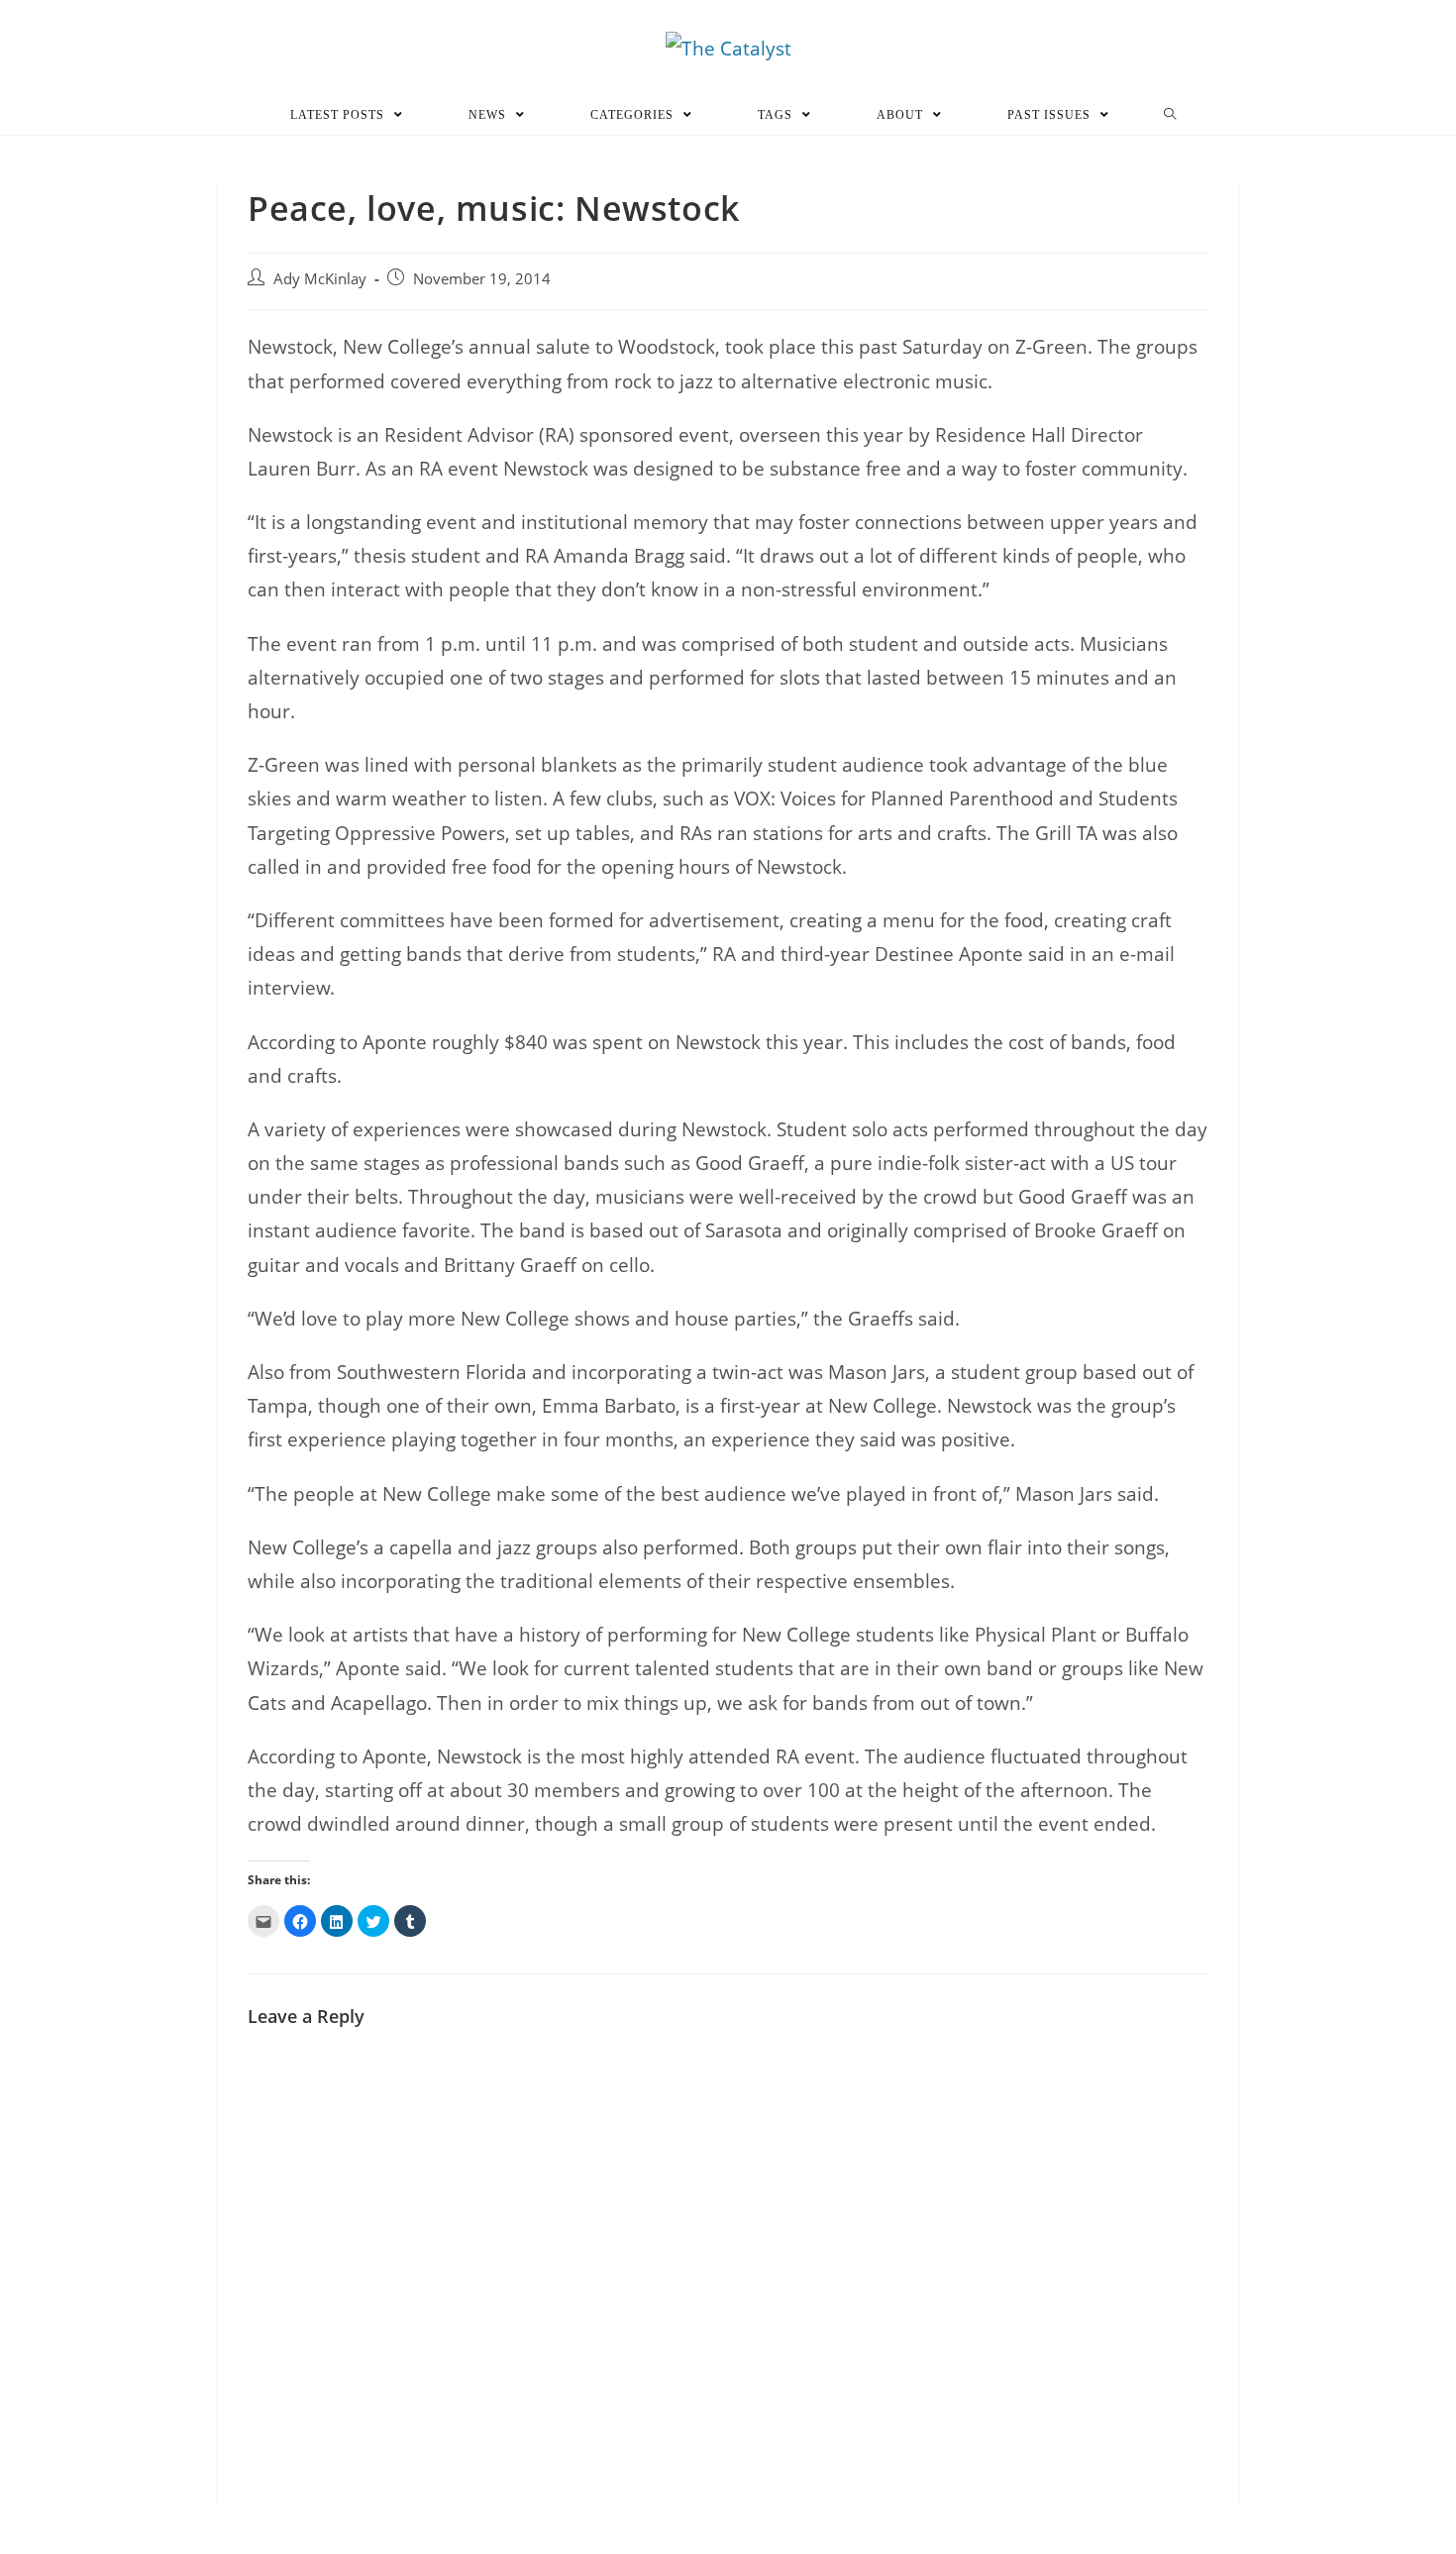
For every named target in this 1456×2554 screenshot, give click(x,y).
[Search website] (1170, 115)
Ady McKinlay (320, 279)
